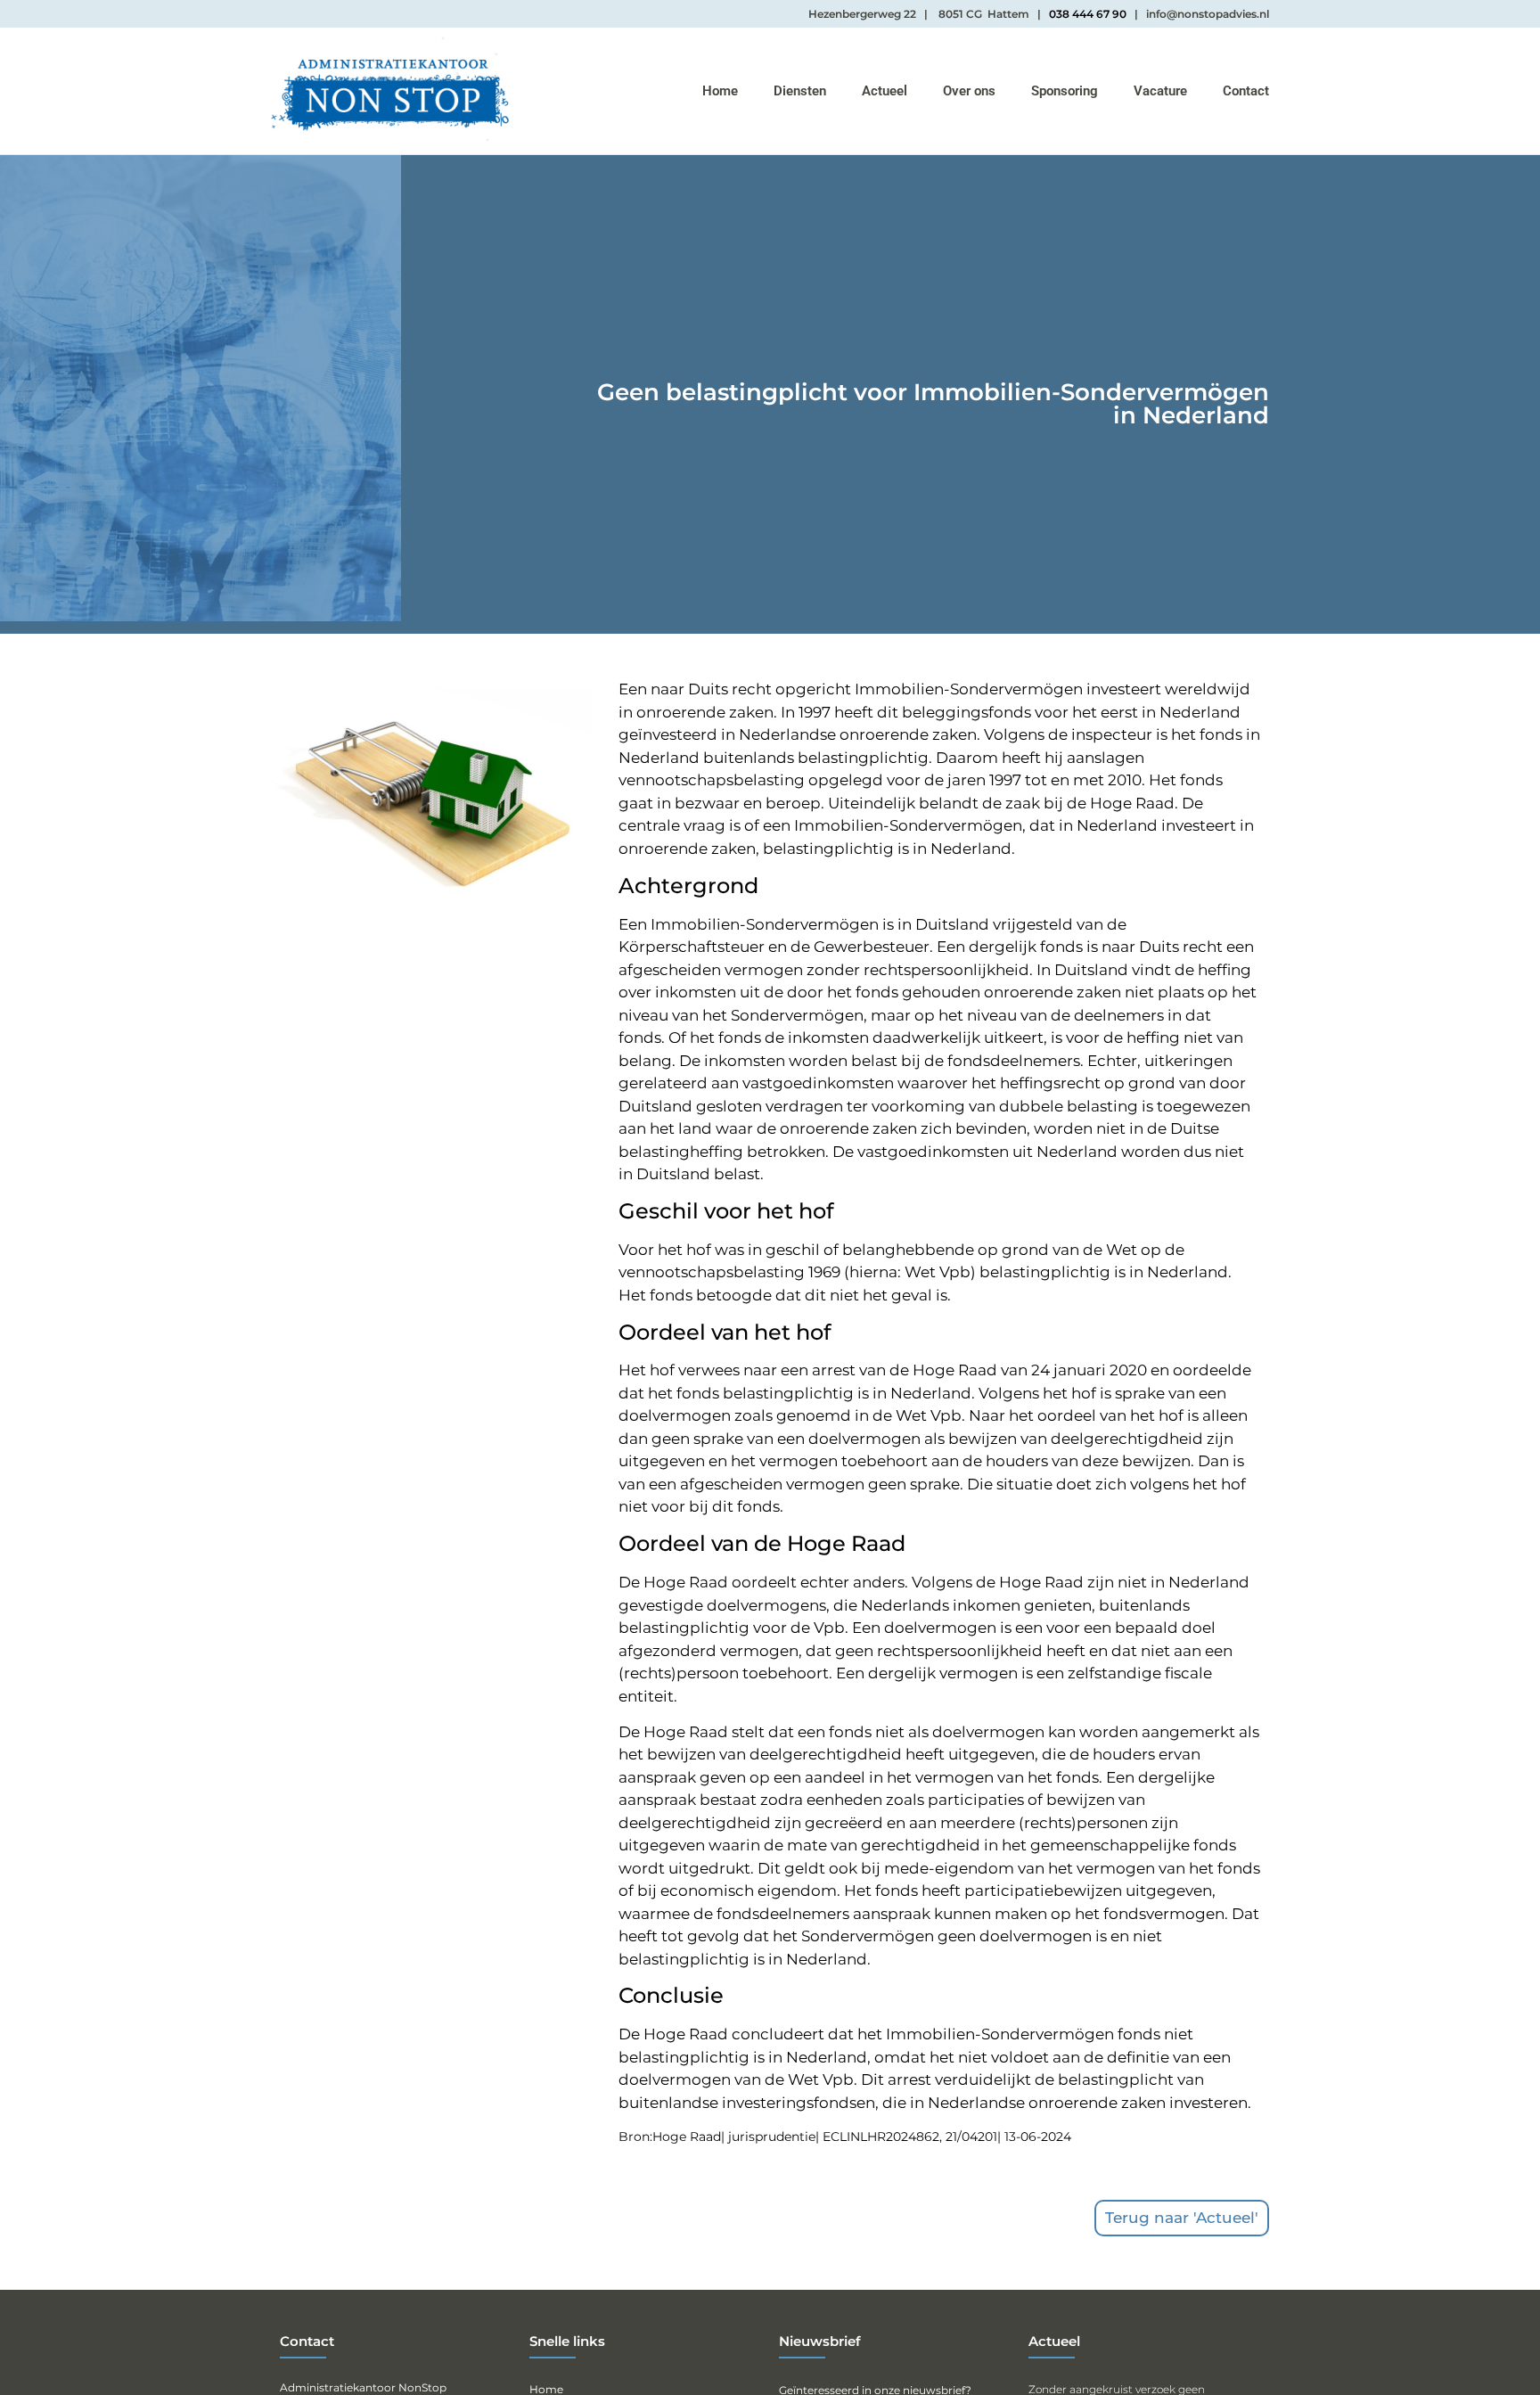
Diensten (800, 91)
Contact (1246, 91)
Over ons (969, 91)
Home (720, 91)
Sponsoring (1065, 91)
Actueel (885, 91)
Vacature (1160, 91)
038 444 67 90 (1088, 14)
